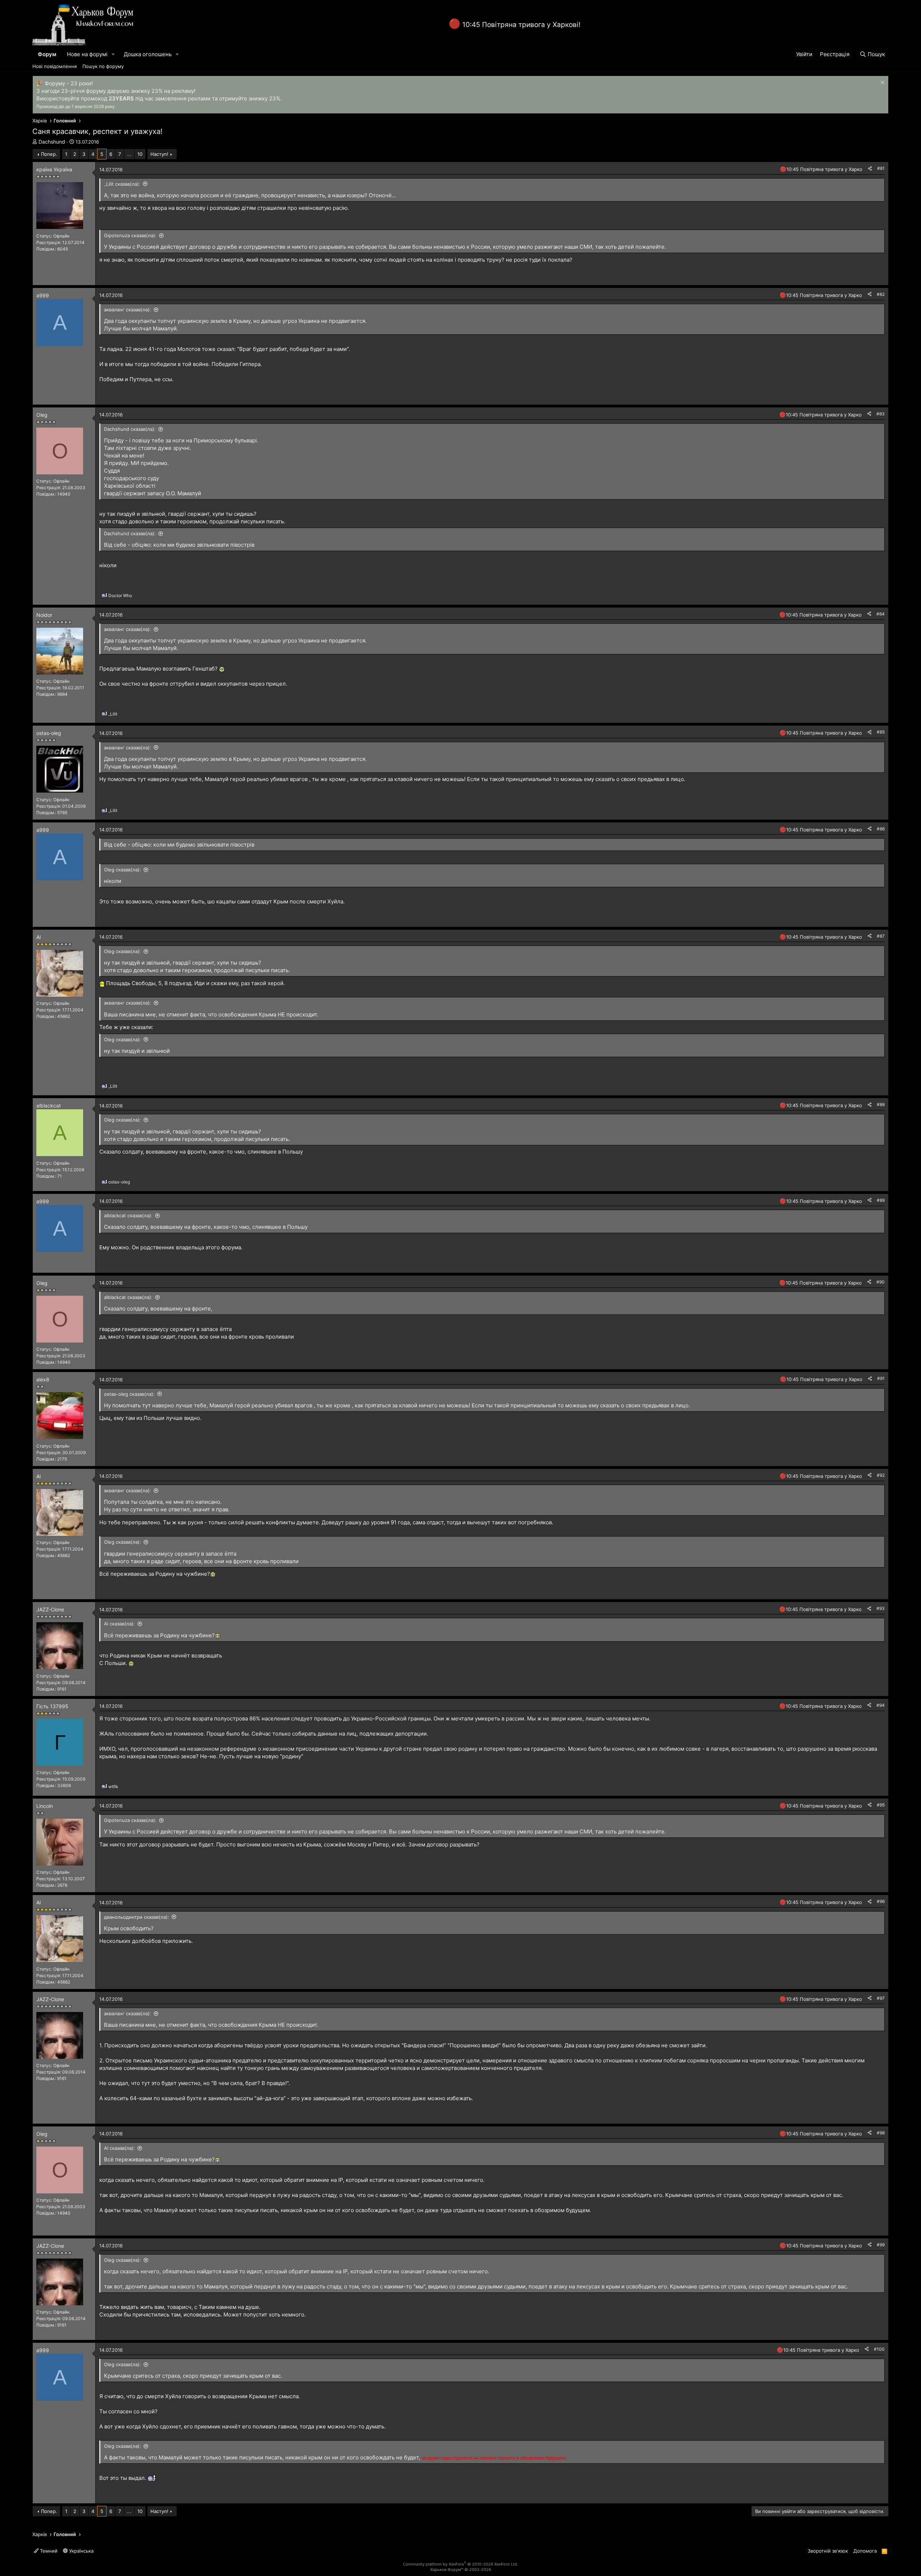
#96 (881, 1901)
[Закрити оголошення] (882, 83)
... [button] (129, 154)
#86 (881, 829)
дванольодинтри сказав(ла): (137, 1917)
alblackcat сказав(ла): (128, 1215)
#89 (881, 1200)
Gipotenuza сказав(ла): (130, 235)
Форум (47, 54)
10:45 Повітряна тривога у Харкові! (521, 25)
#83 (881, 414)
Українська (81, 2551)
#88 (881, 1104)
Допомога (865, 2551)
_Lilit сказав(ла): (122, 184)
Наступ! (159, 154)
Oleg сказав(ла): (123, 870)
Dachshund (52, 142)
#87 (881, 936)
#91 (881, 1378)
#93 (881, 1608)
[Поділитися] (870, 169)
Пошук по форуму (103, 66)
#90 (881, 1282)
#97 (881, 1998)
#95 (881, 1805)
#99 (881, 2245)
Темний (48, 2551)
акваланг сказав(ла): (128, 310)
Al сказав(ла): (119, 1624)
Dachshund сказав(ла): (130, 429)
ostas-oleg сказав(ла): (129, 1394)
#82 (881, 294)
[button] (113, 54)
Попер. (49, 154)
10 (140, 154)
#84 (881, 614)
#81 (881, 168)
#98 (881, 2133)
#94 (881, 1705)
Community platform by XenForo (460, 2564)
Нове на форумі (87, 54)
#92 (881, 1475)
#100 (879, 2349)
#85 (881, 732)
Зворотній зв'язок (828, 2551)
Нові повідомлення (55, 66)
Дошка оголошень (148, 54)
